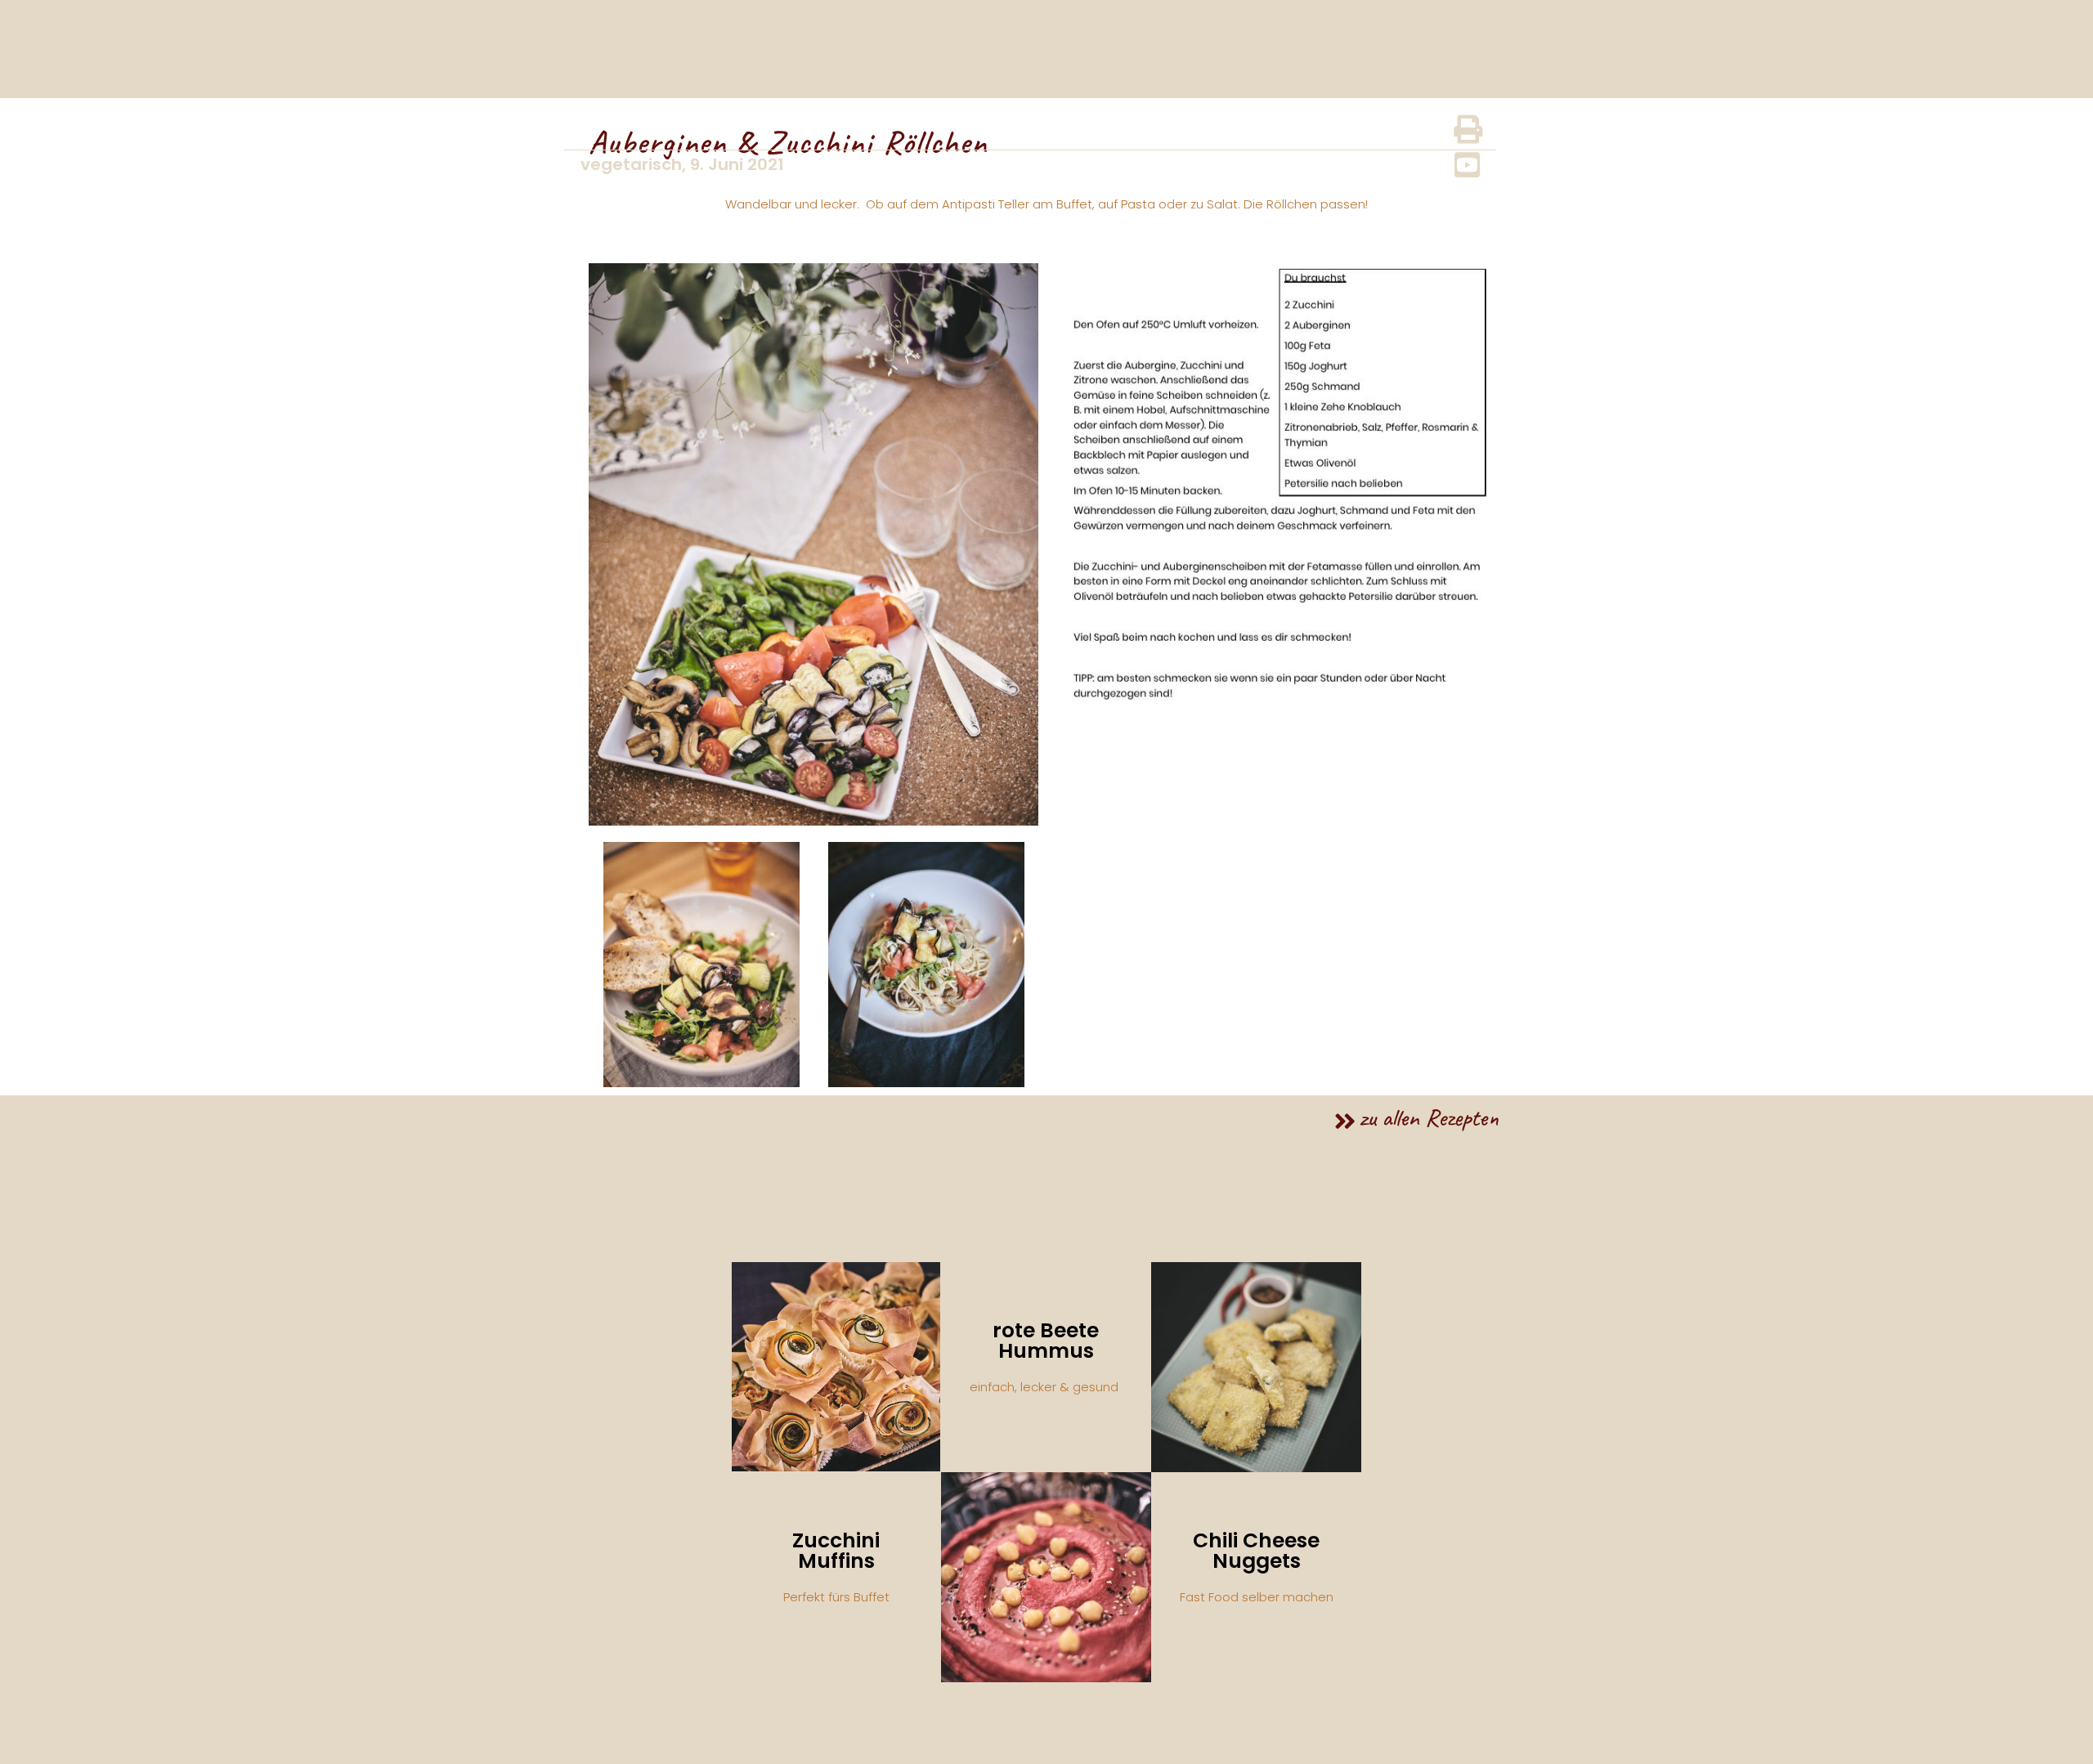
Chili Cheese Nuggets (1256, 1551)
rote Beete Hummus (1046, 1341)
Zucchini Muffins (836, 1551)
